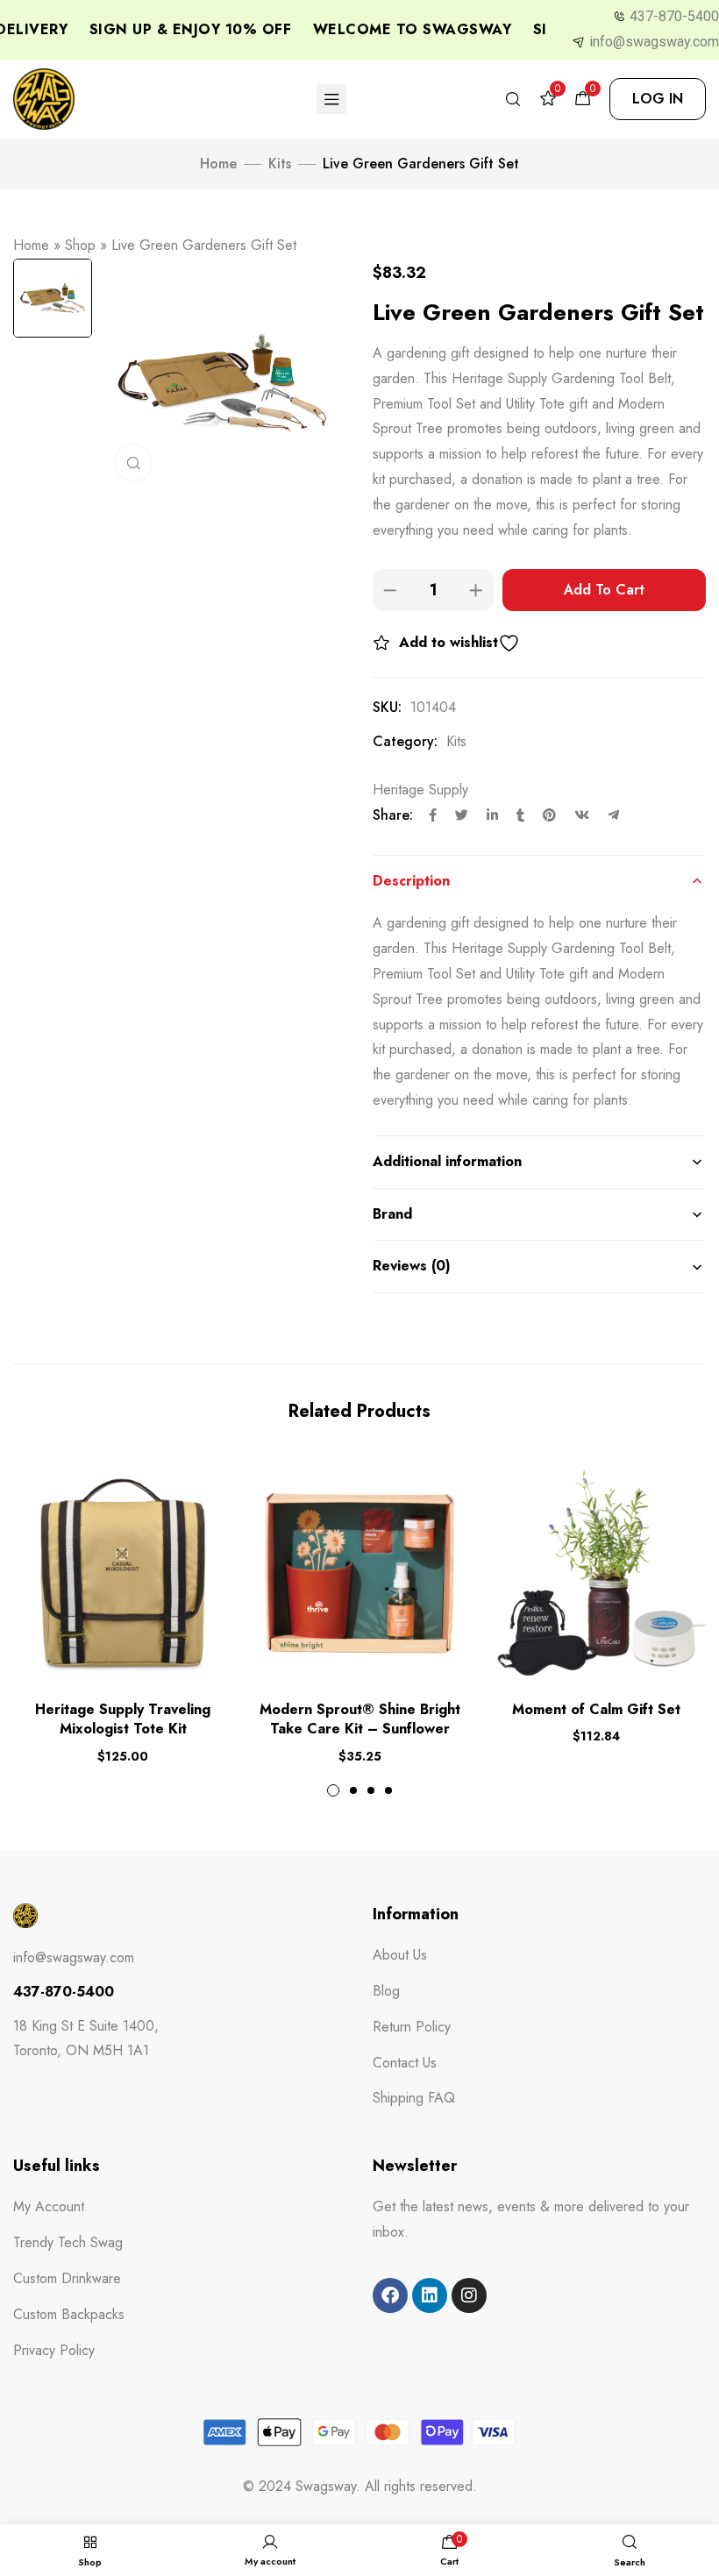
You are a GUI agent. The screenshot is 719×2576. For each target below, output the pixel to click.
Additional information (447, 1161)
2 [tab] (353, 1790)
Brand (392, 1214)
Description (411, 881)
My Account (49, 2206)
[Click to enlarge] (133, 463)
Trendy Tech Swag (68, 2242)
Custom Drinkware (67, 2278)
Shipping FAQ (414, 2098)
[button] (658, 99)
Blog (386, 1991)
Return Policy (412, 2027)
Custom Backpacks (69, 2314)
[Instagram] (469, 2295)
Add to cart (604, 590)
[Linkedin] (430, 2295)
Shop (80, 245)
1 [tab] (333, 1790)
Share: (393, 815)
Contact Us (405, 2063)
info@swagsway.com (654, 42)
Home (218, 164)
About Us (400, 1955)
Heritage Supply (420, 790)
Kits (280, 164)
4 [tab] (388, 1790)
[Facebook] (390, 2295)
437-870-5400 (674, 16)
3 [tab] (371, 1790)
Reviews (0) (412, 1266)
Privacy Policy (54, 2350)
